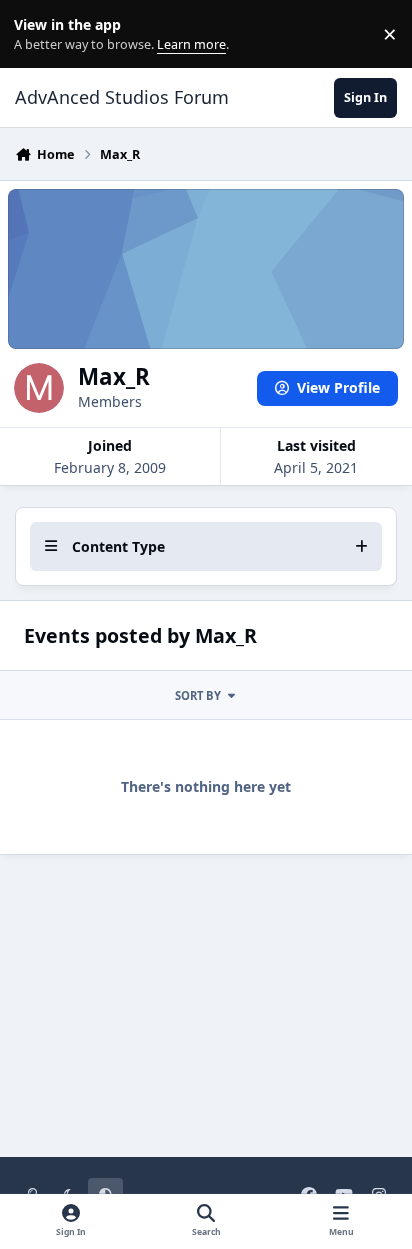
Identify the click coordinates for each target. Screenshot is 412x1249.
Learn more (38, 34)
